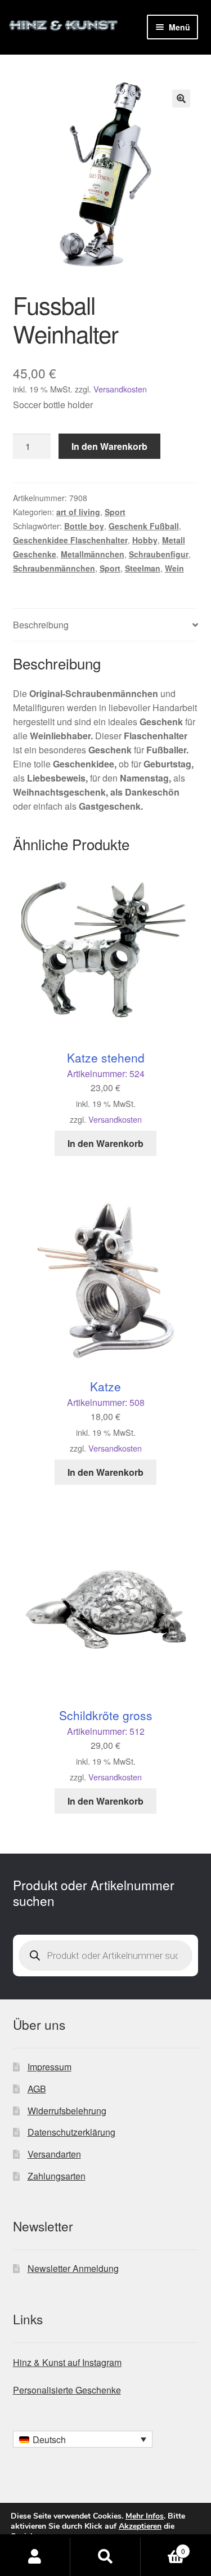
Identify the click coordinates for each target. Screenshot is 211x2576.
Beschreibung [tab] (41, 625)
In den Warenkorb (109, 446)
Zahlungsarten (57, 2176)
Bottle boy (84, 526)
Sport (115, 512)
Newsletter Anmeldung (73, 2268)
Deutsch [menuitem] (49, 2439)
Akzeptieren (140, 2526)
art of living (78, 512)
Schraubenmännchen (54, 568)
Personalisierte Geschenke (67, 2390)
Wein (174, 568)
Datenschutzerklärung (71, 2132)
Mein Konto (35, 2557)
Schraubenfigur (159, 554)
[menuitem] (83, 2439)
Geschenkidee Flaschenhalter (70, 540)
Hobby (145, 540)
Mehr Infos (145, 2516)
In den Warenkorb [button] (105, 1143)
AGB (37, 2089)
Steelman (143, 568)
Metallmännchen (93, 554)
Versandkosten (120, 389)
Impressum (50, 2067)
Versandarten (54, 2154)
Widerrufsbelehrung (67, 2111)
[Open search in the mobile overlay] (106, 1956)
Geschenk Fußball (144, 526)
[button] (181, 99)
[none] (83, 2439)
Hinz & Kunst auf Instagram (67, 2362)
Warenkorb (163, 2547)
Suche (105, 2557)
